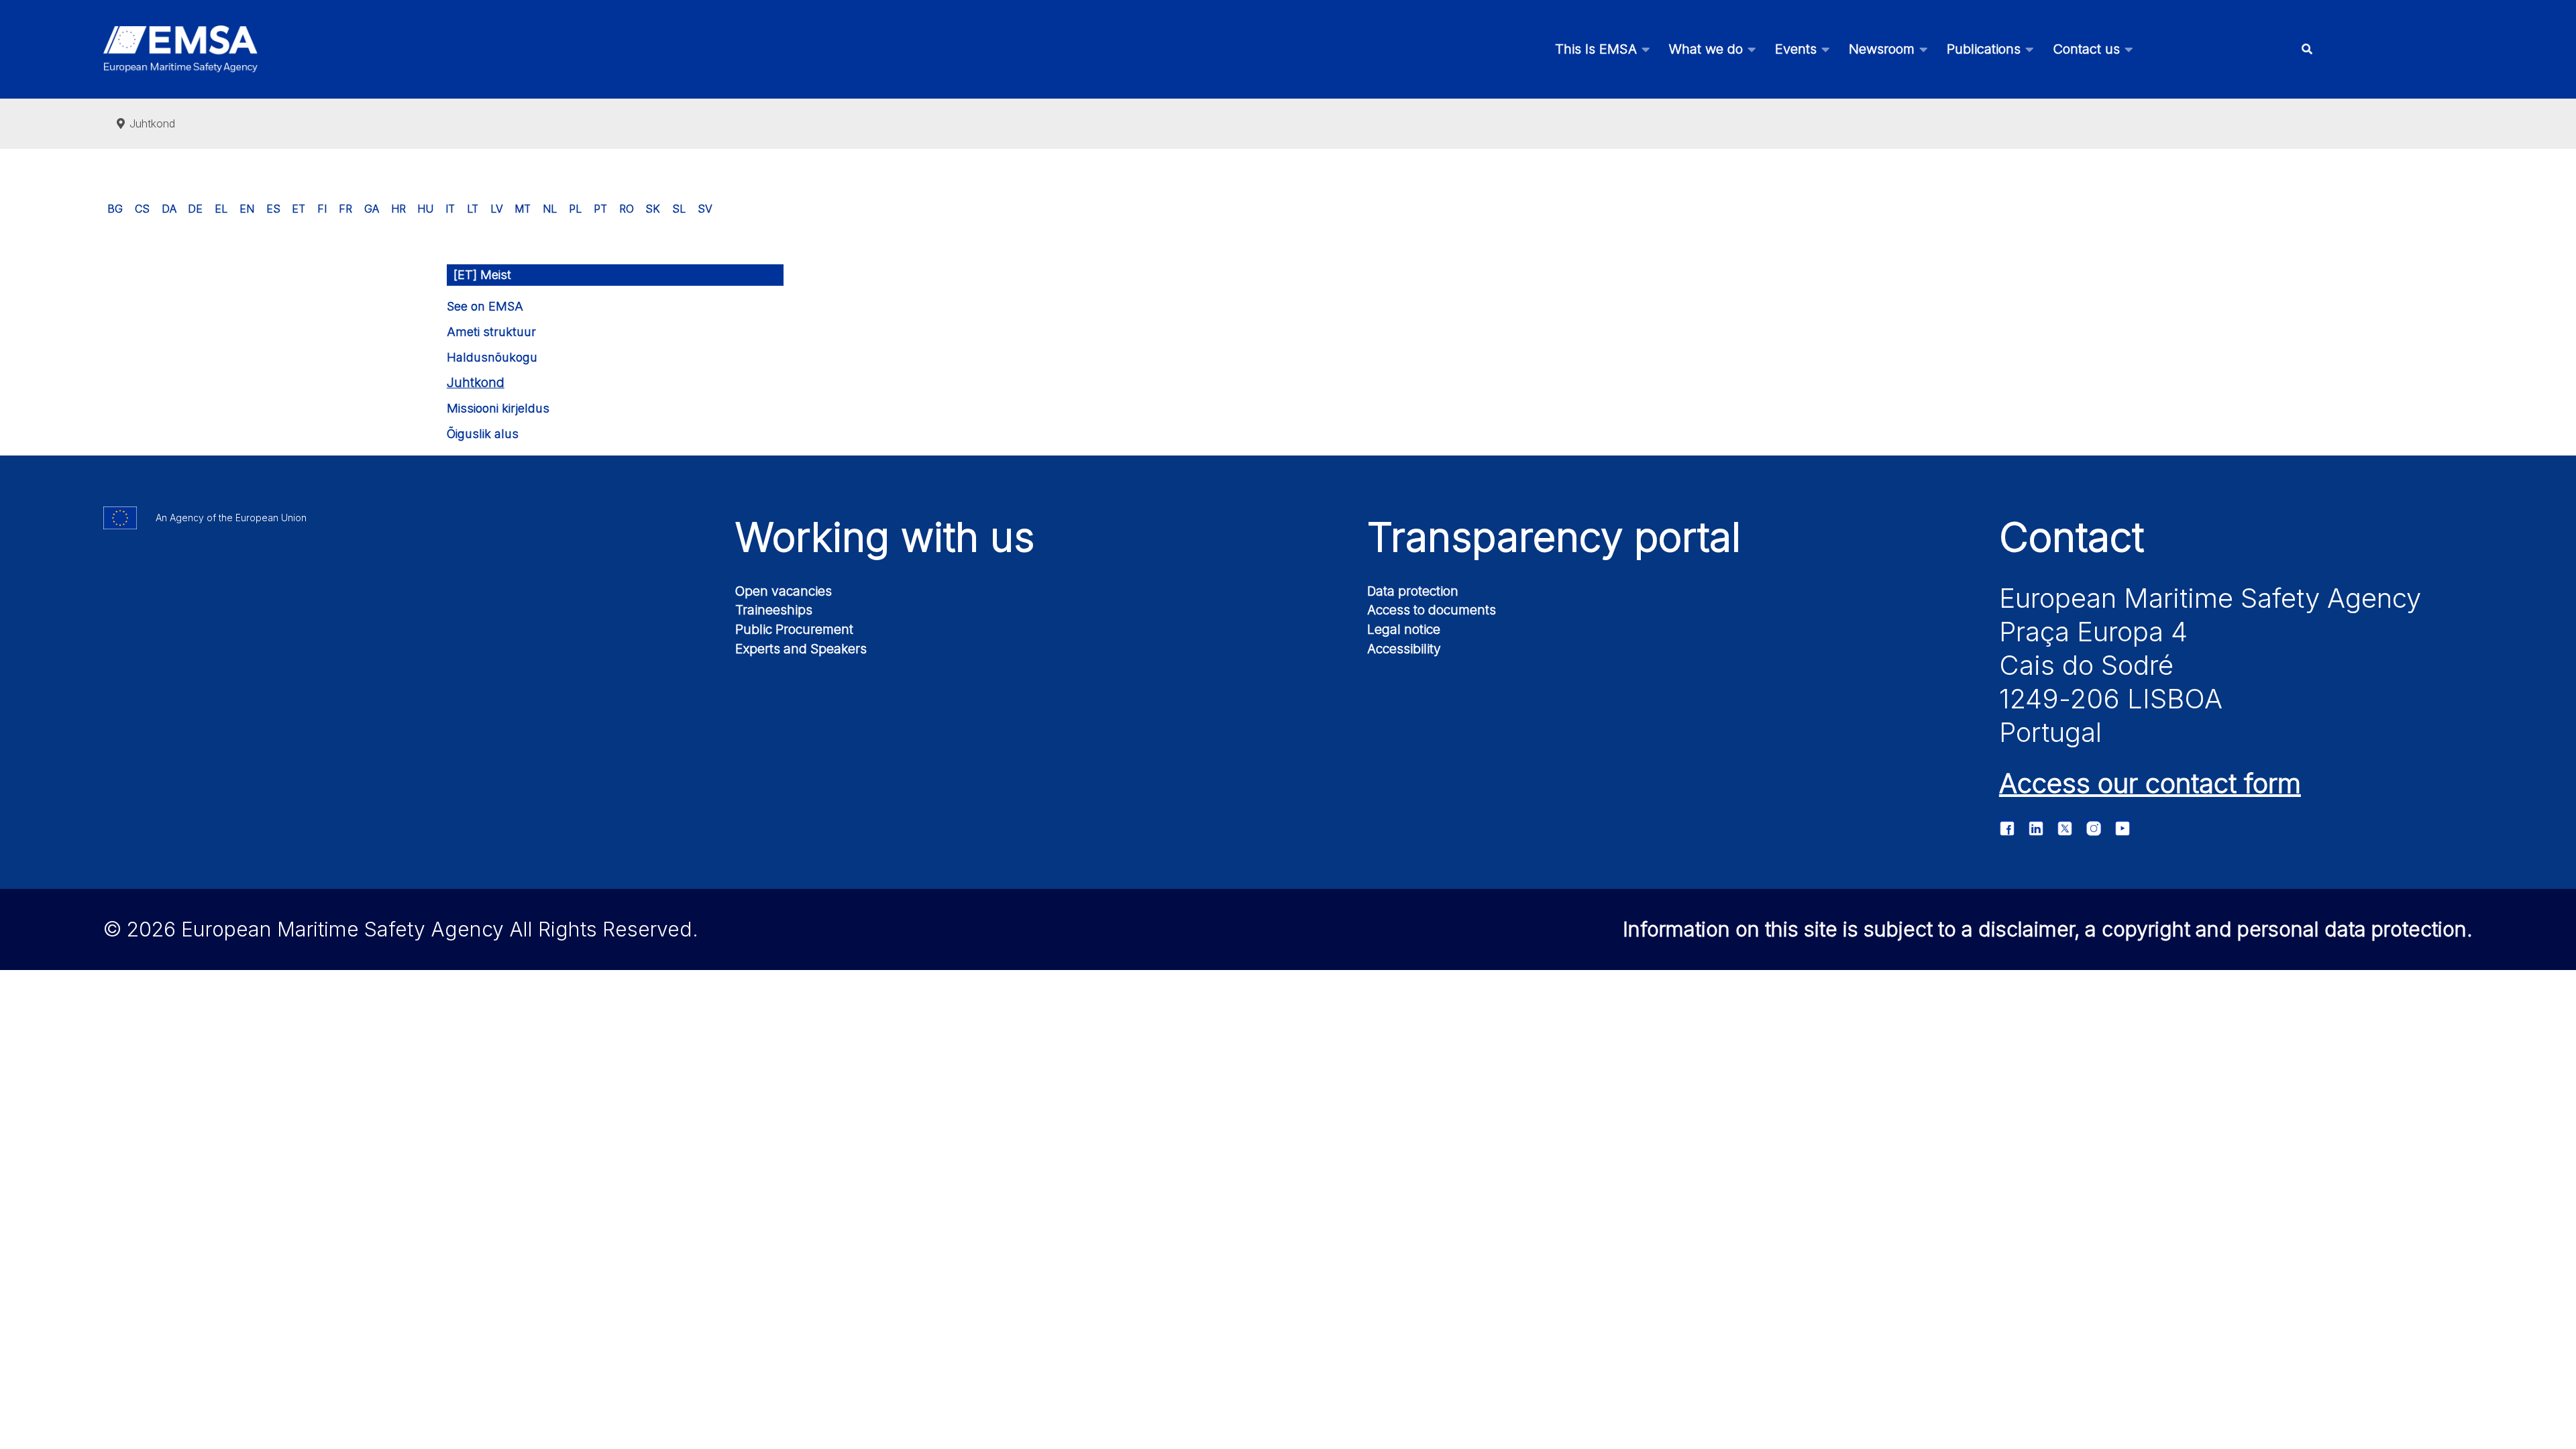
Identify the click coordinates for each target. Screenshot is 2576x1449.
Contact (2072, 537)
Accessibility (1404, 649)
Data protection (1413, 591)
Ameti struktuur (491, 332)
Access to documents (1432, 610)
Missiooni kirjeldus (498, 408)
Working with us (885, 537)
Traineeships (774, 610)
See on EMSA (485, 306)
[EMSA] (180, 49)
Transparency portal (1554, 537)
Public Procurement (794, 629)
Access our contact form (2150, 783)
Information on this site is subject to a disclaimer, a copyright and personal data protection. (2048, 929)
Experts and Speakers (801, 649)
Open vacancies (784, 591)
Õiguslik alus (483, 434)
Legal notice (1404, 629)
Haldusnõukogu (492, 357)
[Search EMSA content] (2307, 49)
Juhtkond (476, 383)
